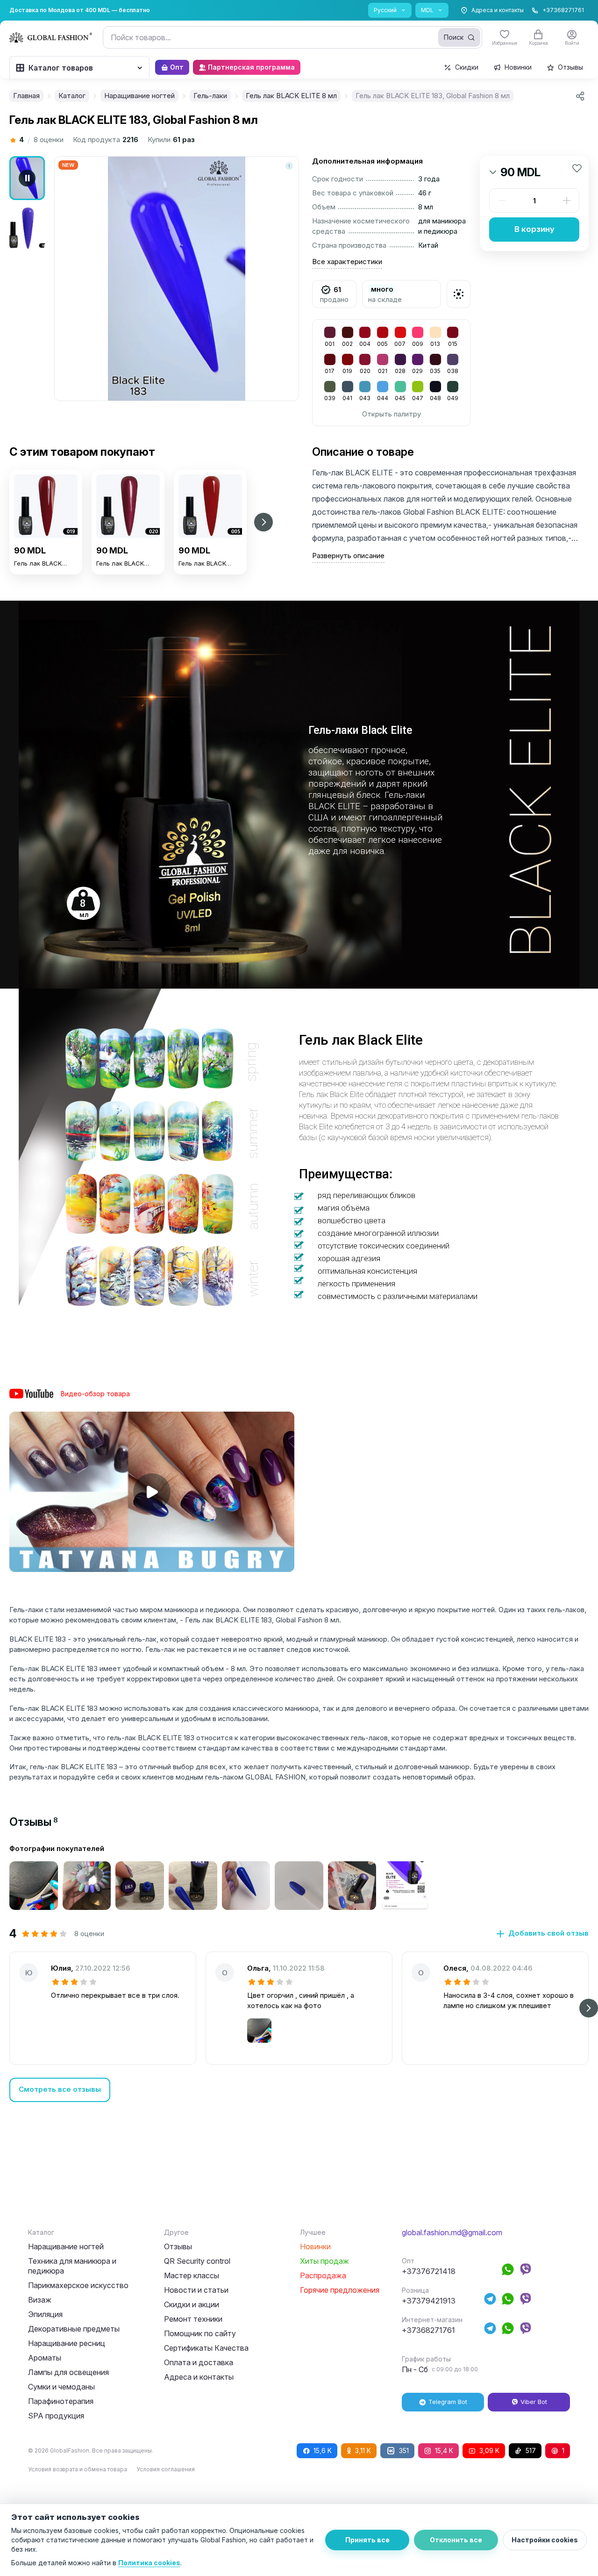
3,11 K (363, 2450)
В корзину (534, 229)
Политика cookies (149, 2563)
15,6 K (323, 2450)
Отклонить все (456, 2540)
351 (404, 2450)
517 (531, 2450)
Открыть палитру (392, 414)
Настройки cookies (545, 2540)
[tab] (34, 1822)
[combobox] (292, 37)
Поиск (454, 37)
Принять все (367, 2540)
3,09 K (489, 2450)
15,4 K (444, 2450)
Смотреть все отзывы (60, 2089)
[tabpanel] (299, 1973)
